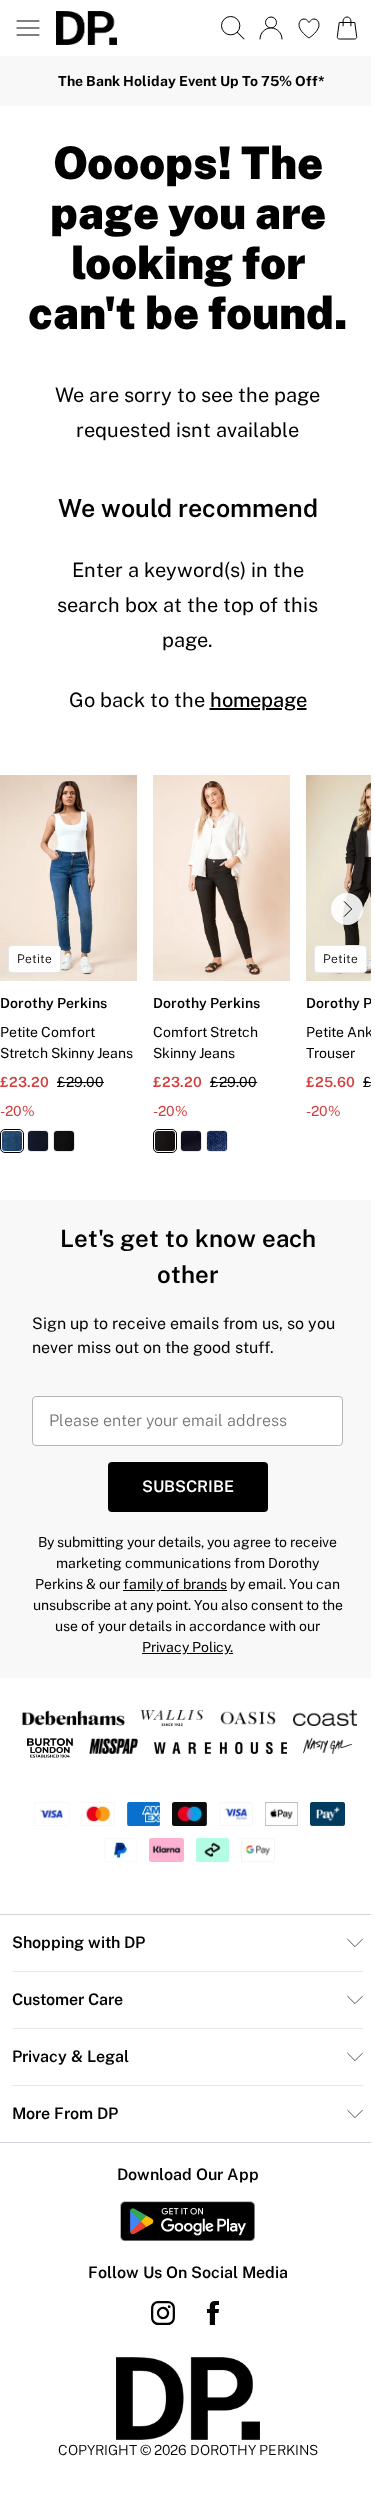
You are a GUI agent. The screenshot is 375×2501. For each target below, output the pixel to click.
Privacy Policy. (187, 1647)
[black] (64, 1141)
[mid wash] (12, 1141)
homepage (258, 700)
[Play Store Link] (187, 2221)
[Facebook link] (213, 2313)
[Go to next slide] (347, 909)
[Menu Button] (28, 28)
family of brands (175, 1584)
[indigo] (38, 1141)
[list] (187, 975)
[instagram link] (163, 2313)
